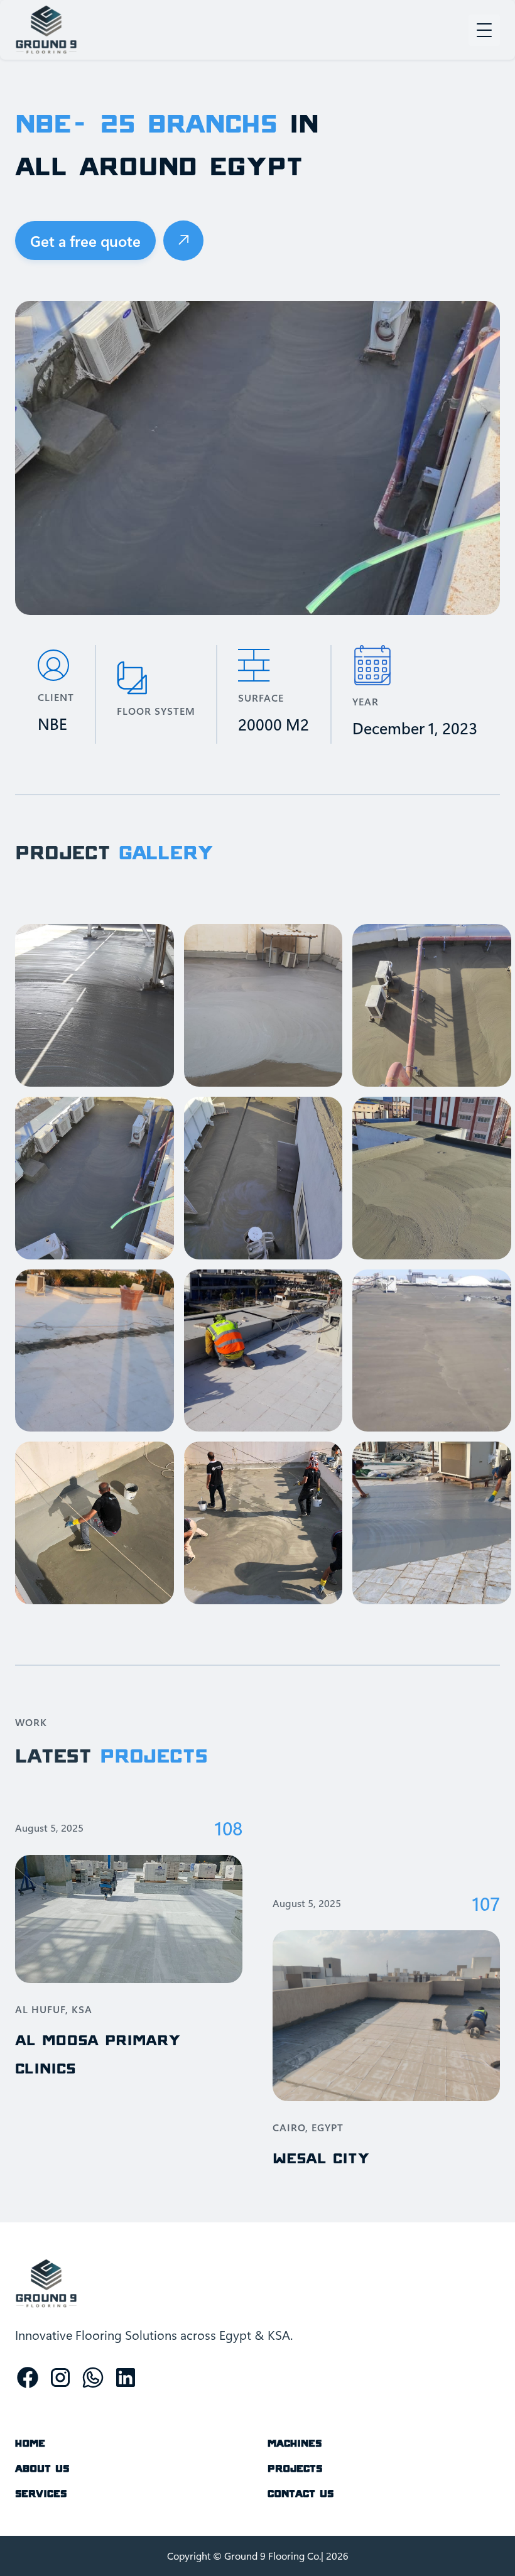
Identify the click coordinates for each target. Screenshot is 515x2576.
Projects (295, 2468)
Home (30, 2443)
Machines (295, 2443)
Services (41, 2493)
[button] (484, 30)
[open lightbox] (95, 1005)
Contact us (301, 2493)
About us (42, 2468)
